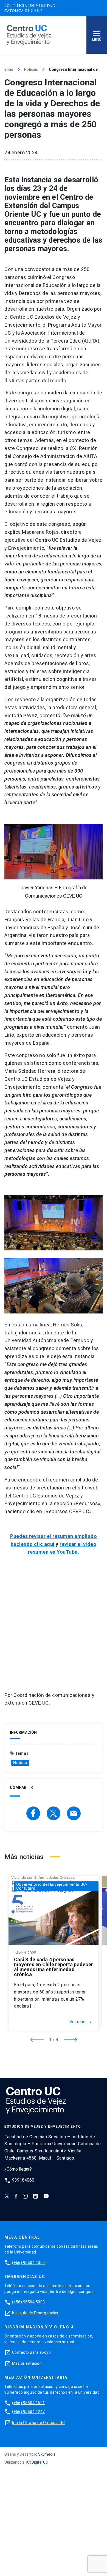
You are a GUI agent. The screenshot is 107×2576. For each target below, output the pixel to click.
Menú (97, 40)
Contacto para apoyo (32, 2352)
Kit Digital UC (37, 2462)
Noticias (31, 69)
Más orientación (27, 2363)
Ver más (81, 2022)
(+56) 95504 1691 (29, 2403)
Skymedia (47, 2454)
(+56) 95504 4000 (29, 2263)
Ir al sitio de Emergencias (35, 2313)
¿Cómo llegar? (18, 2169)
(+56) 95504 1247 (29, 2412)
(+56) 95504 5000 (29, 2302)
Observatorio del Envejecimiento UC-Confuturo (52, 1886)
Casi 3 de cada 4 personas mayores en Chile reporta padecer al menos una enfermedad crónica (54, 1967)
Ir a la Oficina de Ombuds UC (38, 2423)
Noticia (20, 1763)
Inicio (9, 69)
